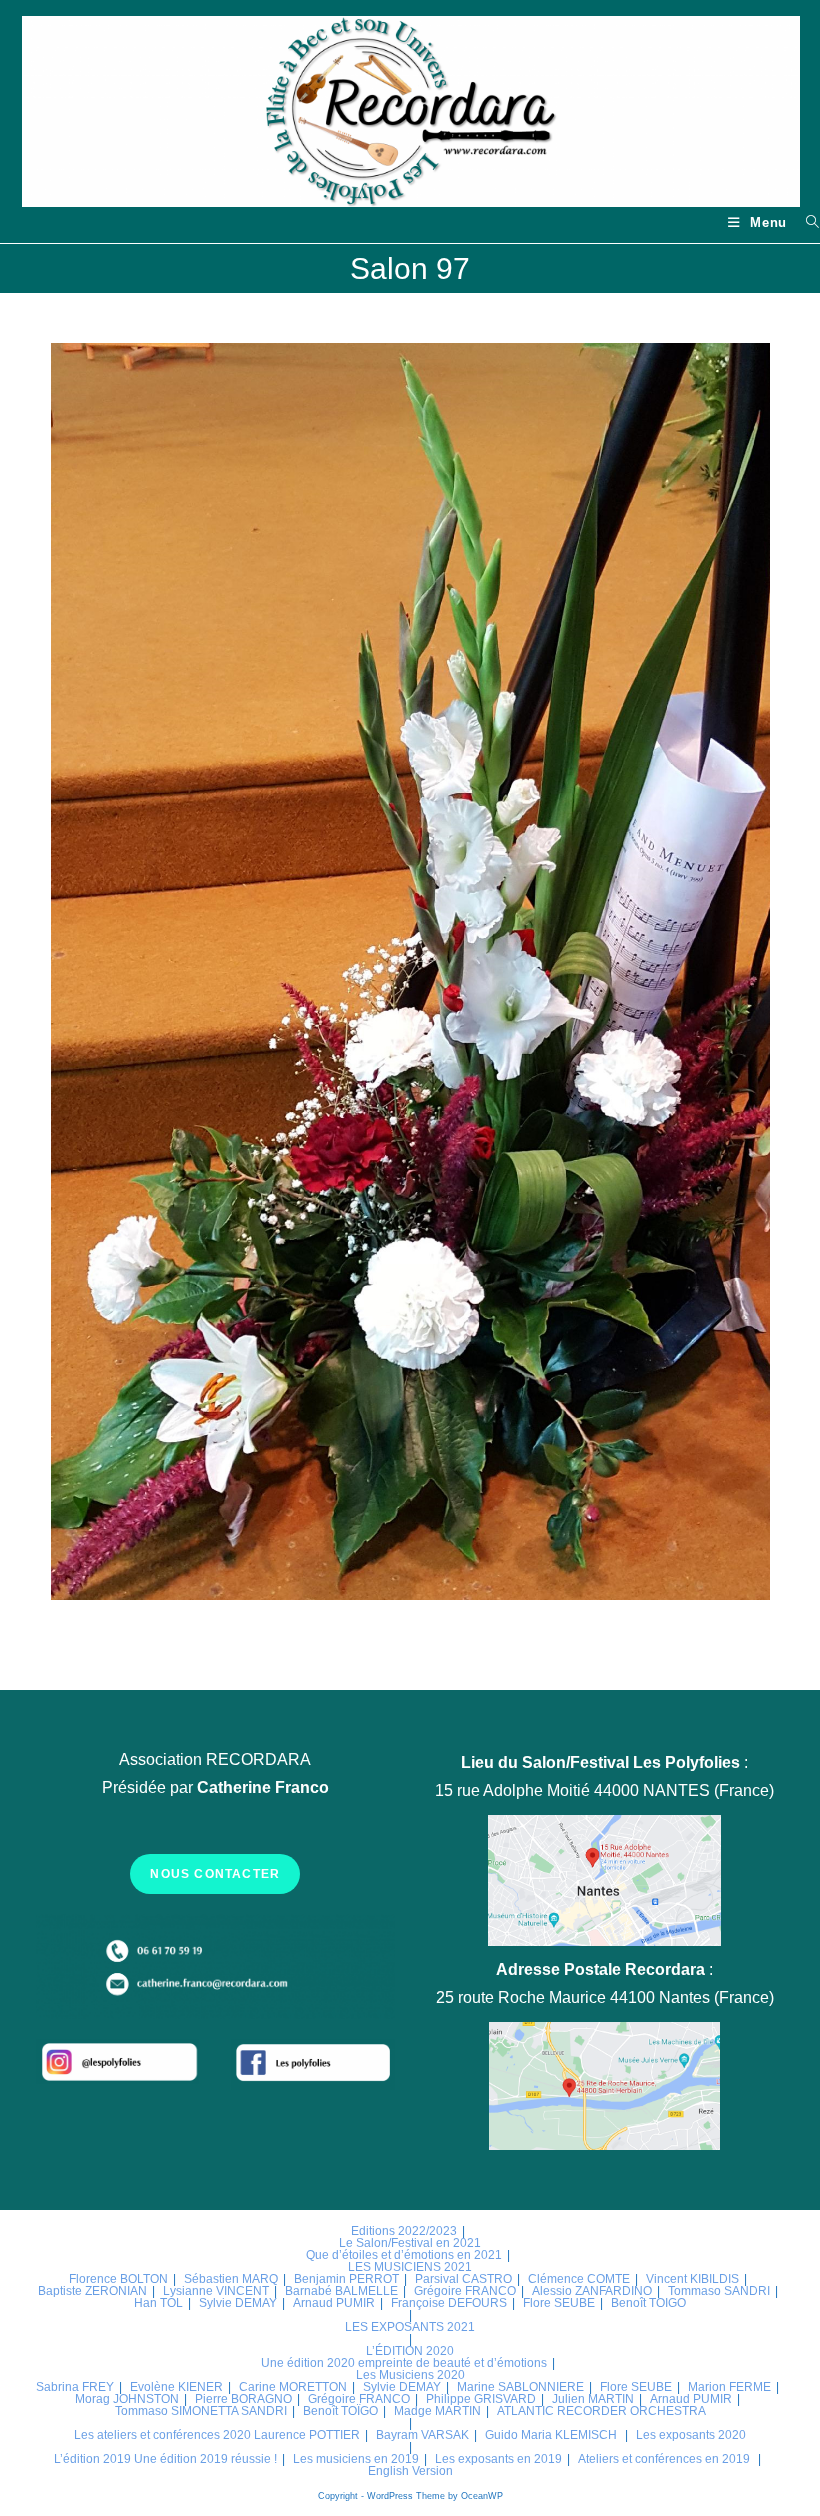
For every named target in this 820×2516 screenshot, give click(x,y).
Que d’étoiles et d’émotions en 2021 (404, 2255)
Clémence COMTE (579, 2279)
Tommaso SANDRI (719, 2291)
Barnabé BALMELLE (341, 2291)
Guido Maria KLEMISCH (551, 2435)
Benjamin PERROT (346, 2279)
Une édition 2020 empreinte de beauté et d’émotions (404, 2363)
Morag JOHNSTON (127, 2399)
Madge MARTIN (437, 2411)
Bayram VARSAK (422, 2435)
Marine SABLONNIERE (520, 2387)
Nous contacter (215, 1874)
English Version (410, 2471)
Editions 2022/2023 (404, 2231)
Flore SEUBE (559, 2303)
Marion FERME (729, 2387)
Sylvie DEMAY (238, 2303)
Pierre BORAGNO (243, 2399)
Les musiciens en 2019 (356, 2459)
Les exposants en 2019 (498, 2459)
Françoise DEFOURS (449, 2303)
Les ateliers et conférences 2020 (162, 2435)
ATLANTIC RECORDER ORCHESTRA (601, 2411)
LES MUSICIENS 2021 (410, 2267)
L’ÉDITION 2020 (410, 2351)
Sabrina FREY (75, 2387)
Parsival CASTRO (463, 2279)
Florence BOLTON (118, 2279)
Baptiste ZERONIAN (92, 2291)
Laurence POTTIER (307, 2435)
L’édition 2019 (92, 2459)
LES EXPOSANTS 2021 (410, 2327)
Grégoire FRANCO (465, 2291)
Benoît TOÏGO (340, 2411)
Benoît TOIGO (648, 2303)
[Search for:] (805, 222)
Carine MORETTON (293, 2387)
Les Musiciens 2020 (410, 2375)
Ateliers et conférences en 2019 (664, 2459)
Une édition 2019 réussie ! (205, 2459)
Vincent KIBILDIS (692, 2279)
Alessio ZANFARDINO (592, 2291)
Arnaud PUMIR (334, 2303)
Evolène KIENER (176, 2387)
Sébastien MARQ (231, 2279)
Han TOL (158, 2303)
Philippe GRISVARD (481, 2399)
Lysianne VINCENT (216, 2291)
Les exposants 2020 (691, 2435)
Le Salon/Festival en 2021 (410, 2243)
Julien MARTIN (593, 2399)
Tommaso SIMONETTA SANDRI (201, 2411)
